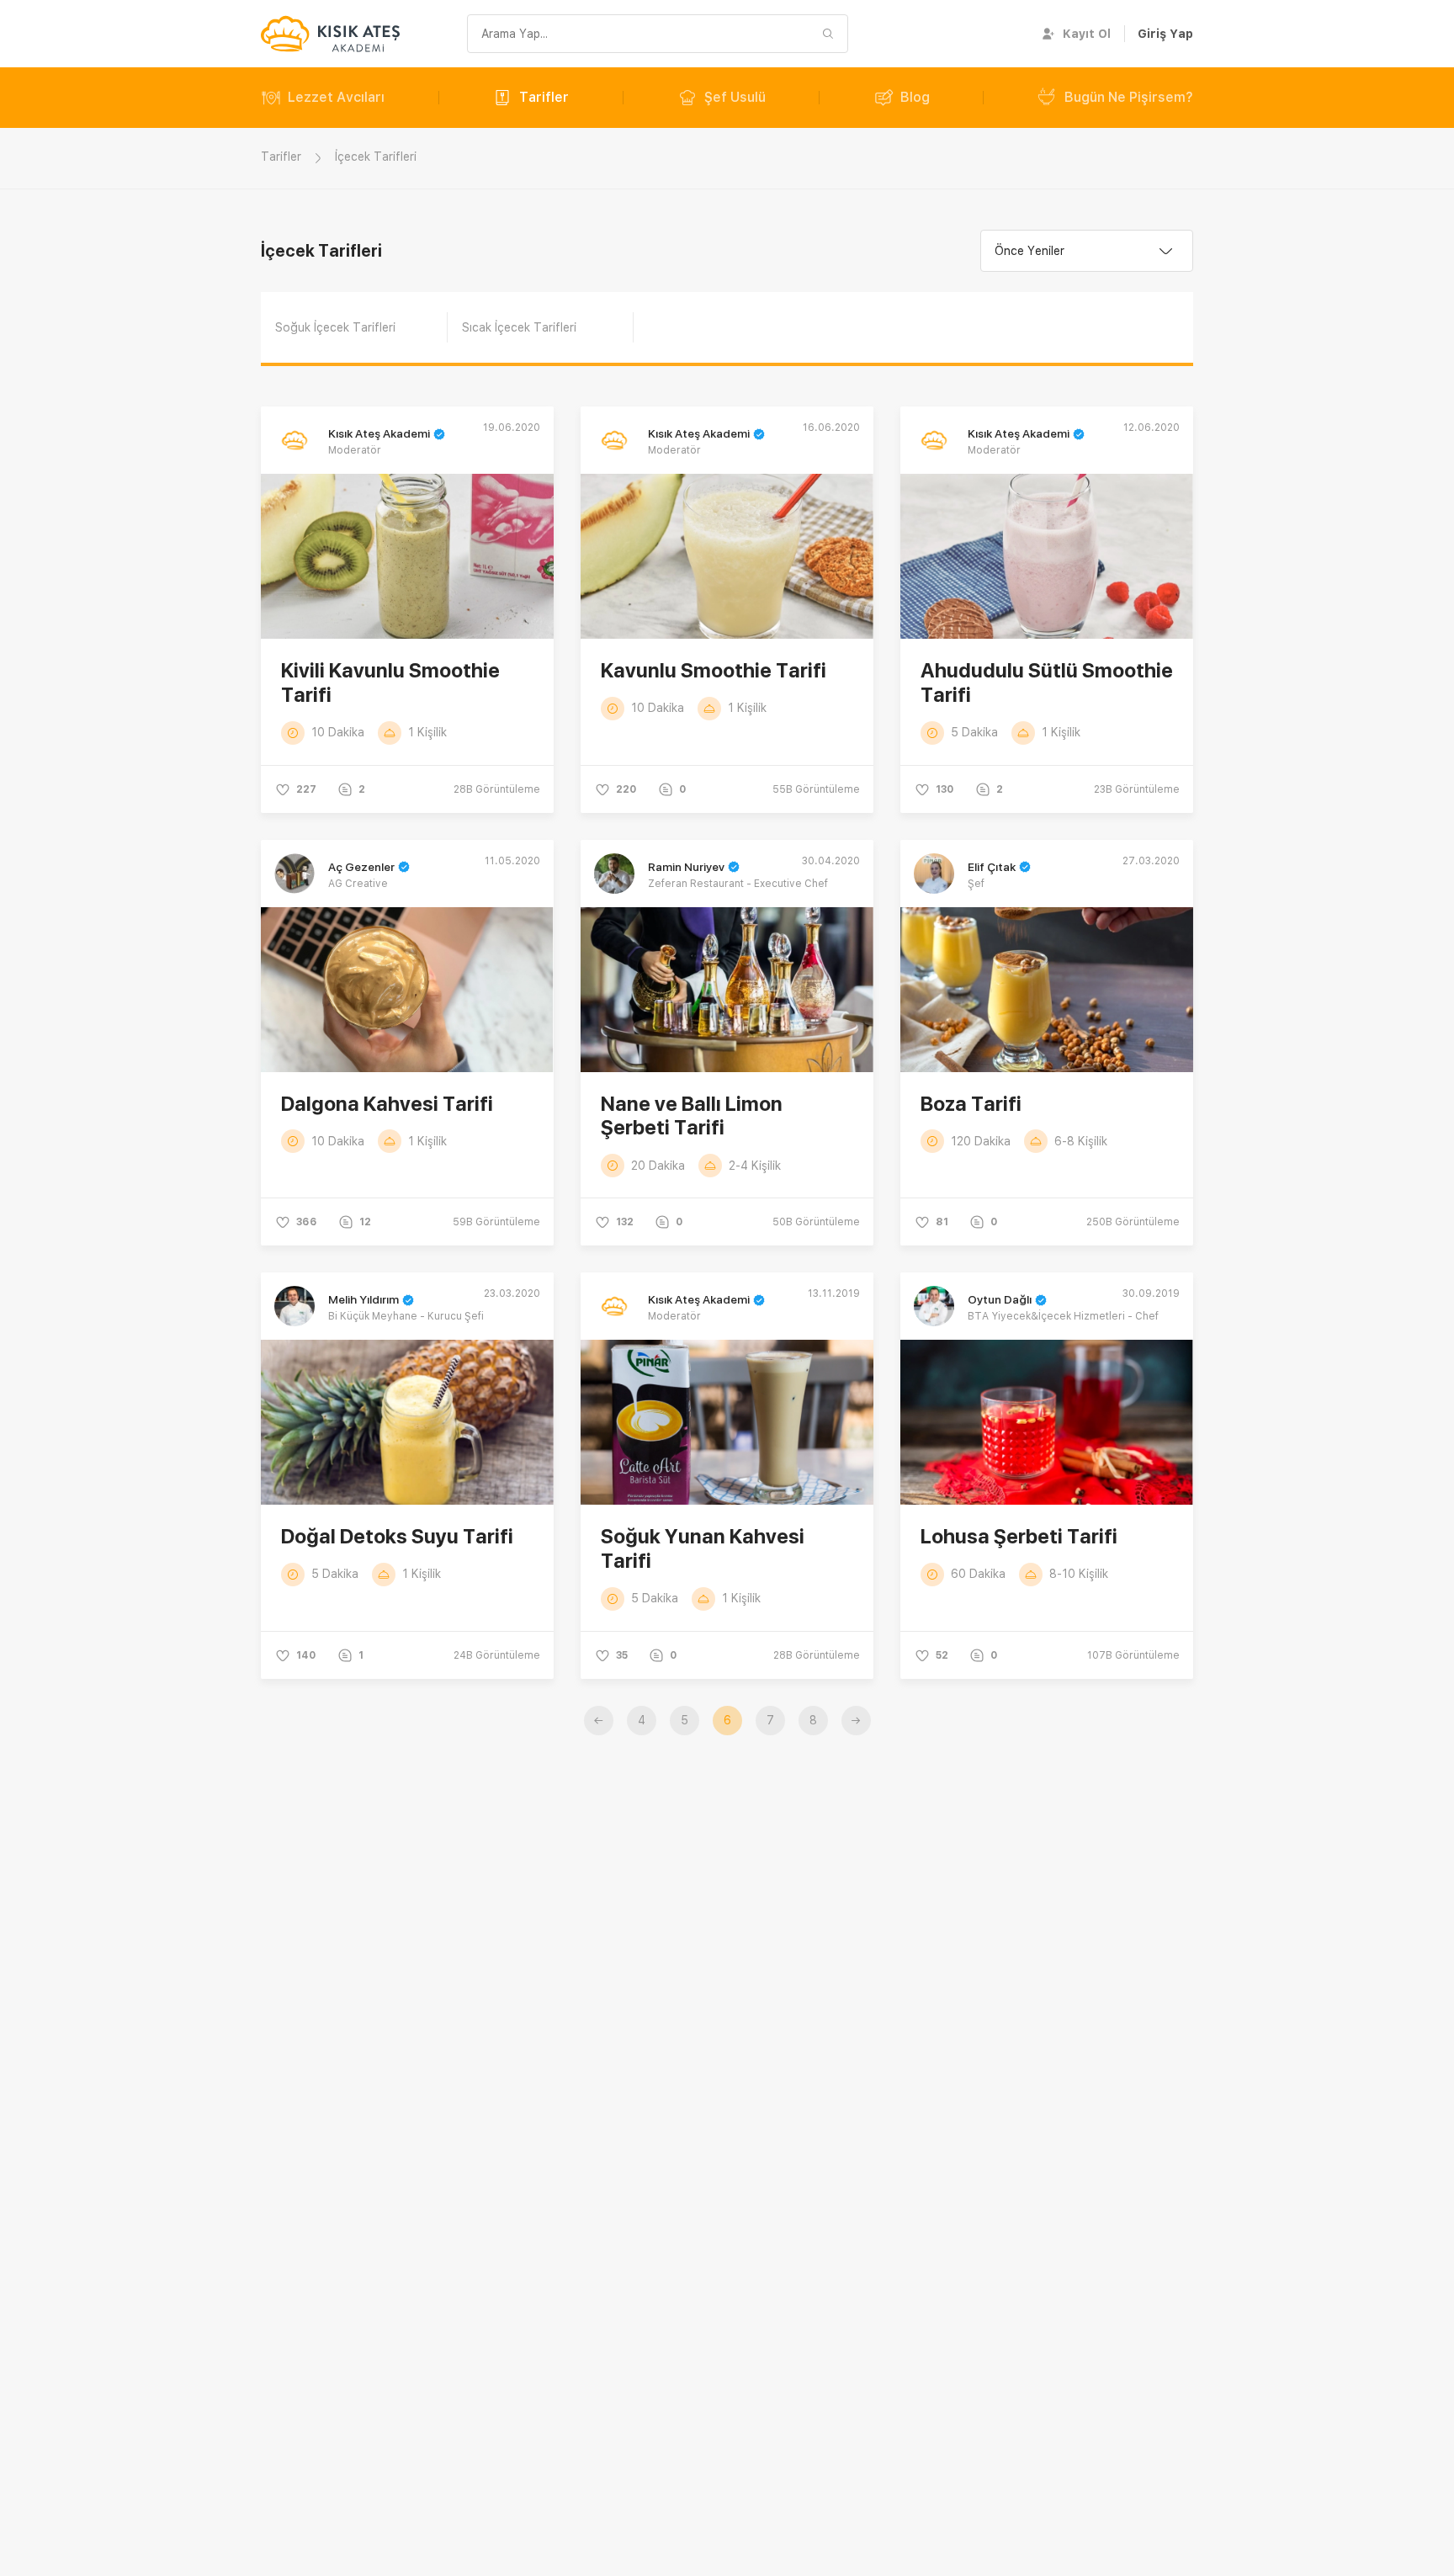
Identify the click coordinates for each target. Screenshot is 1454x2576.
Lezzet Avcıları (336, 97)
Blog (915, 97)
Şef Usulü (735, 97)
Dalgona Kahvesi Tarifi (387, 1104)
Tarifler (544, 97)
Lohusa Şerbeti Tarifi (1019, 1536)
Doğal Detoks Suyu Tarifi (397, 1536)
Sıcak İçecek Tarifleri (519, 327)
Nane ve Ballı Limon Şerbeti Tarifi (692, 1116)
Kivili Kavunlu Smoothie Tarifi (390, 683)
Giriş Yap (1165, 34)
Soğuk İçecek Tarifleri (335, 327)
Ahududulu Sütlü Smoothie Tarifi (1047, 683)
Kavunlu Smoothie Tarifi (714, 670)
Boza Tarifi (971, 1104)
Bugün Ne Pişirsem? (1129, 97)
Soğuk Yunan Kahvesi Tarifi (703, 1548)
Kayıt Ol (1087, 34)
